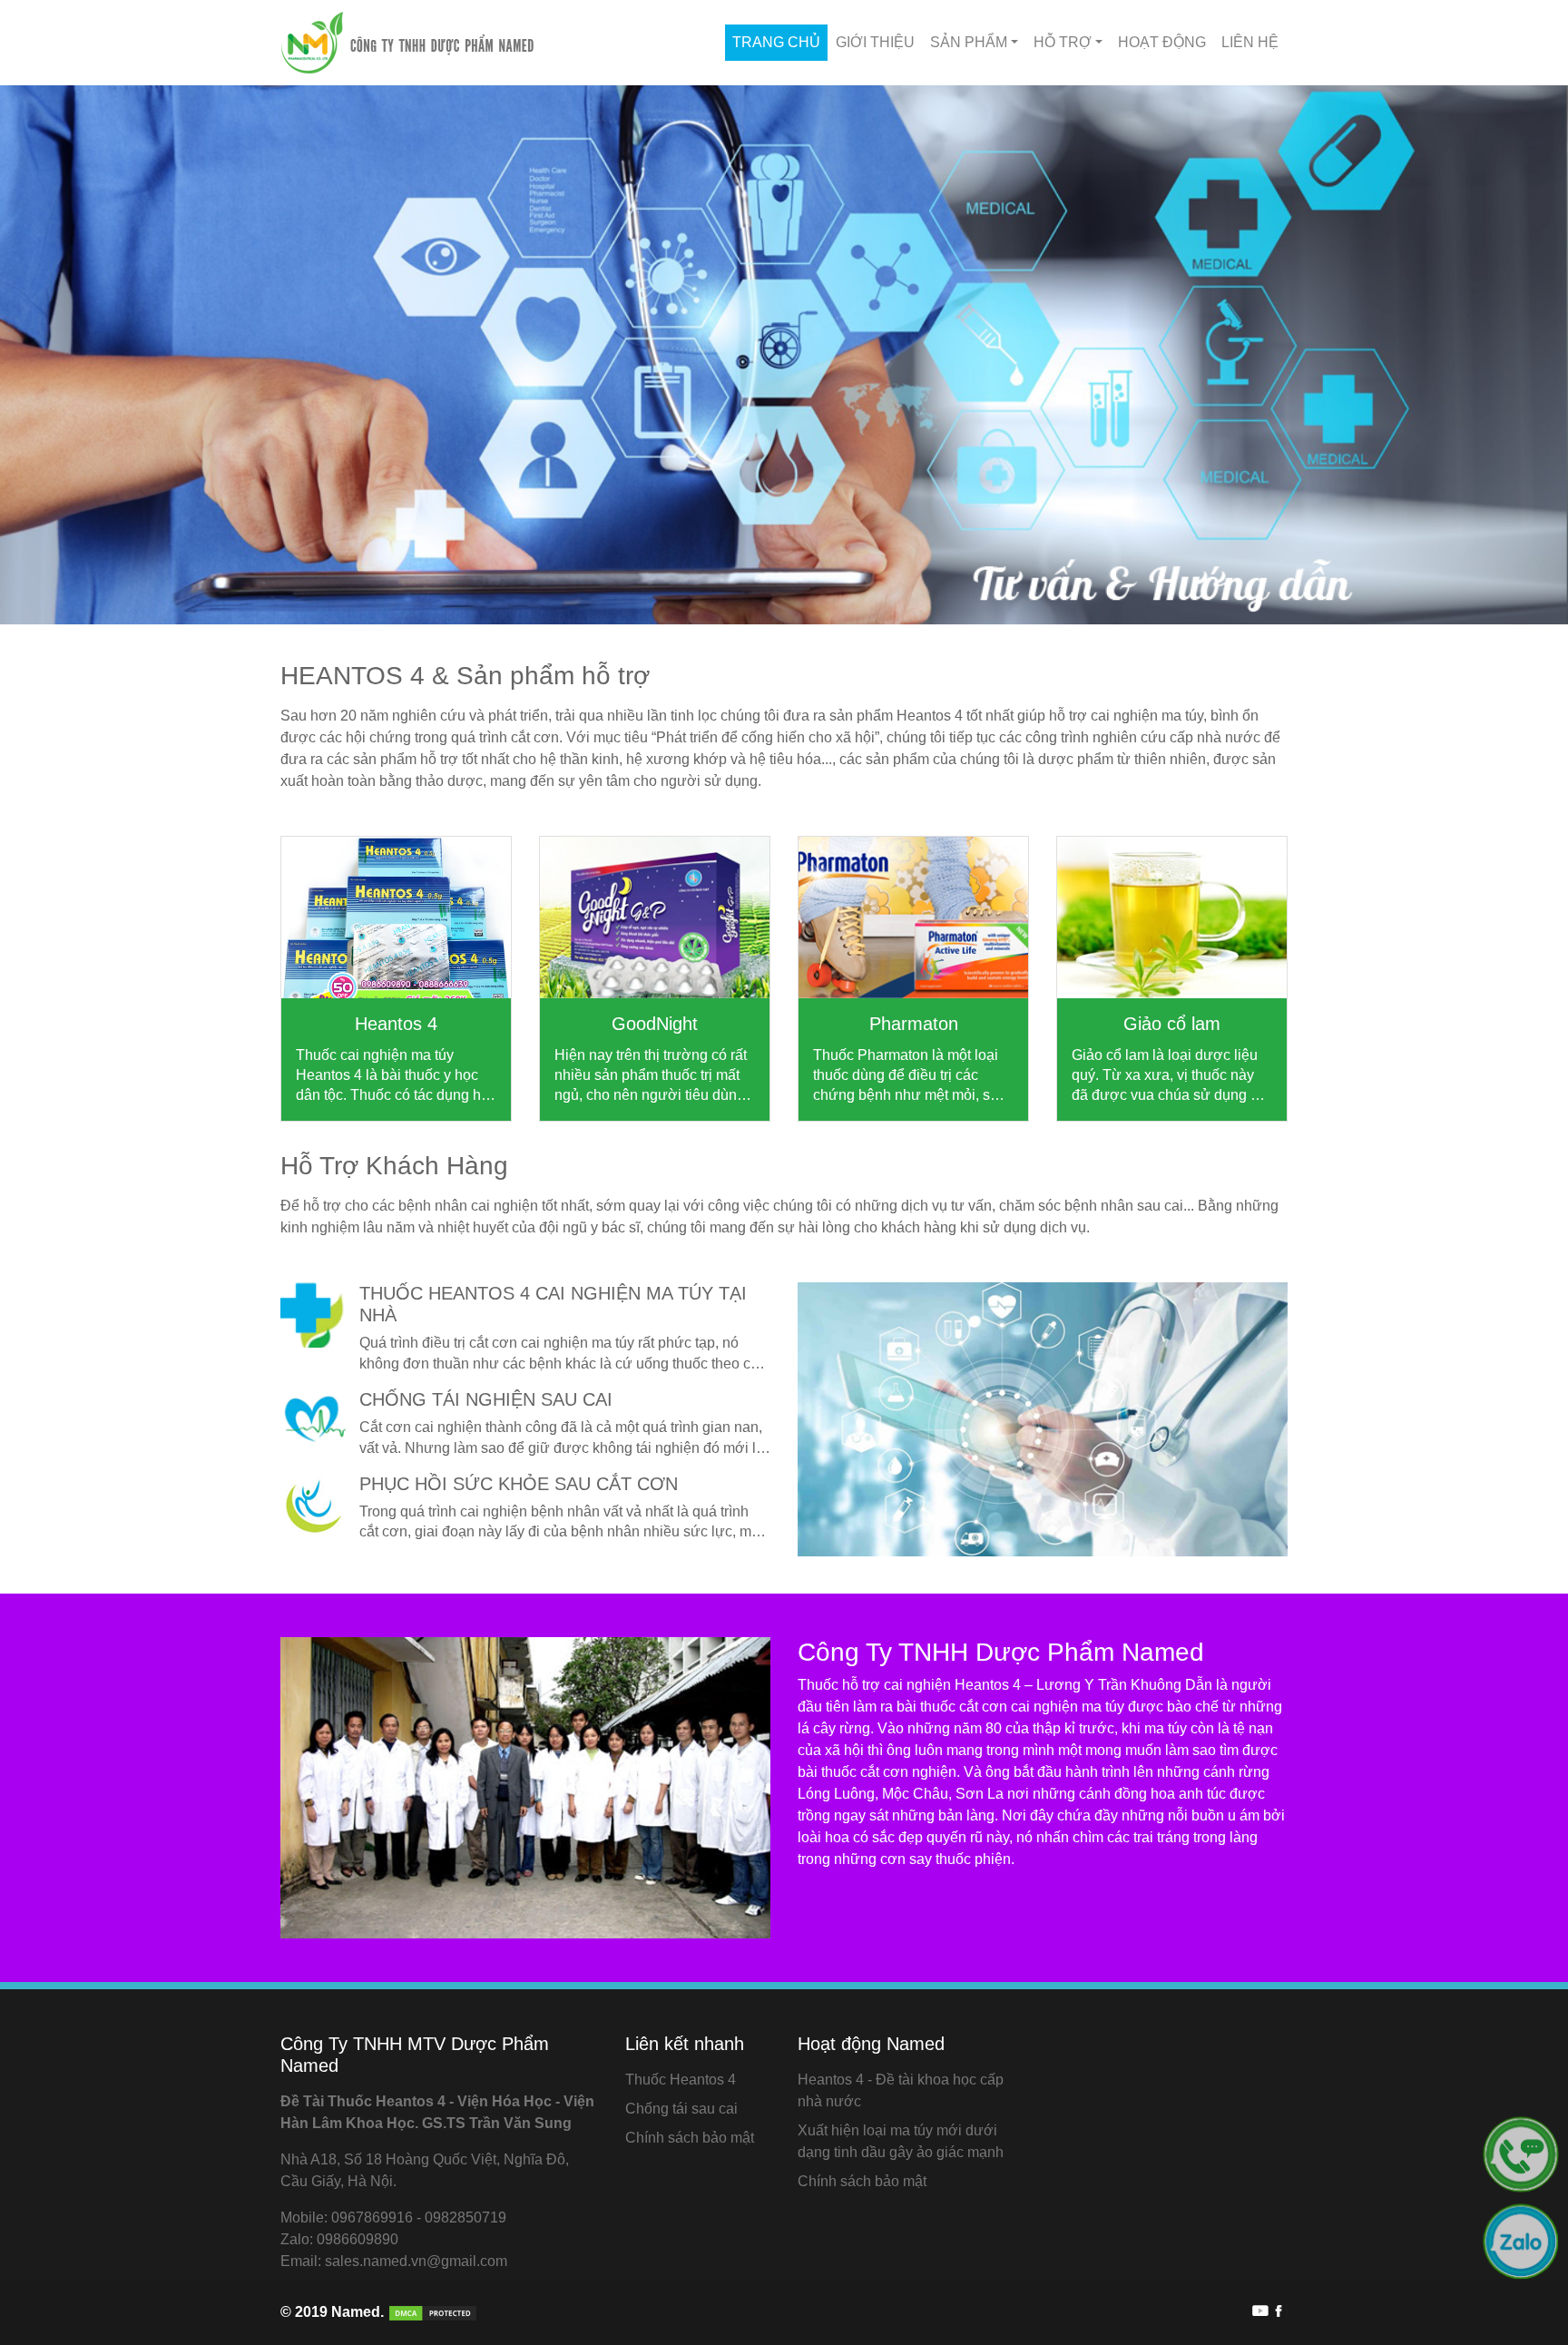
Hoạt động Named (871, 2044)
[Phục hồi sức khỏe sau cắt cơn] (313, 1506)
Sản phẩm (969, 42)
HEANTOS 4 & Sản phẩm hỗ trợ (465, 676)
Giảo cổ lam (1172, 1024)
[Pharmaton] (913, 917)
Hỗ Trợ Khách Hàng (394, 1166)
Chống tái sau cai (681, 2109)
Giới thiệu (875, 42)
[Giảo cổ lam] (1172, 917)
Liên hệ (1250, 42)
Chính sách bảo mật (690, 2138)
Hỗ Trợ (1063, 42)
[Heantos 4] (396, 917)
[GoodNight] (655, 917)
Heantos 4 (396, 1024)
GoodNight (655, 1024)
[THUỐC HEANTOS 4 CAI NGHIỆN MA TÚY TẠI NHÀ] (313, 1315)
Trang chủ (776, 42)
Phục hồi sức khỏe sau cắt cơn (519, 1484)
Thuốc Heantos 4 (681, 2080)
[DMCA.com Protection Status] (431, 2312)
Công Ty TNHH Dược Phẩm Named (1001, 1652)
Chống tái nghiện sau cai (486, 1399)
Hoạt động (1162, 42)
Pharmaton (914, 1024)
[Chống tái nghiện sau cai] (313, 1421)
